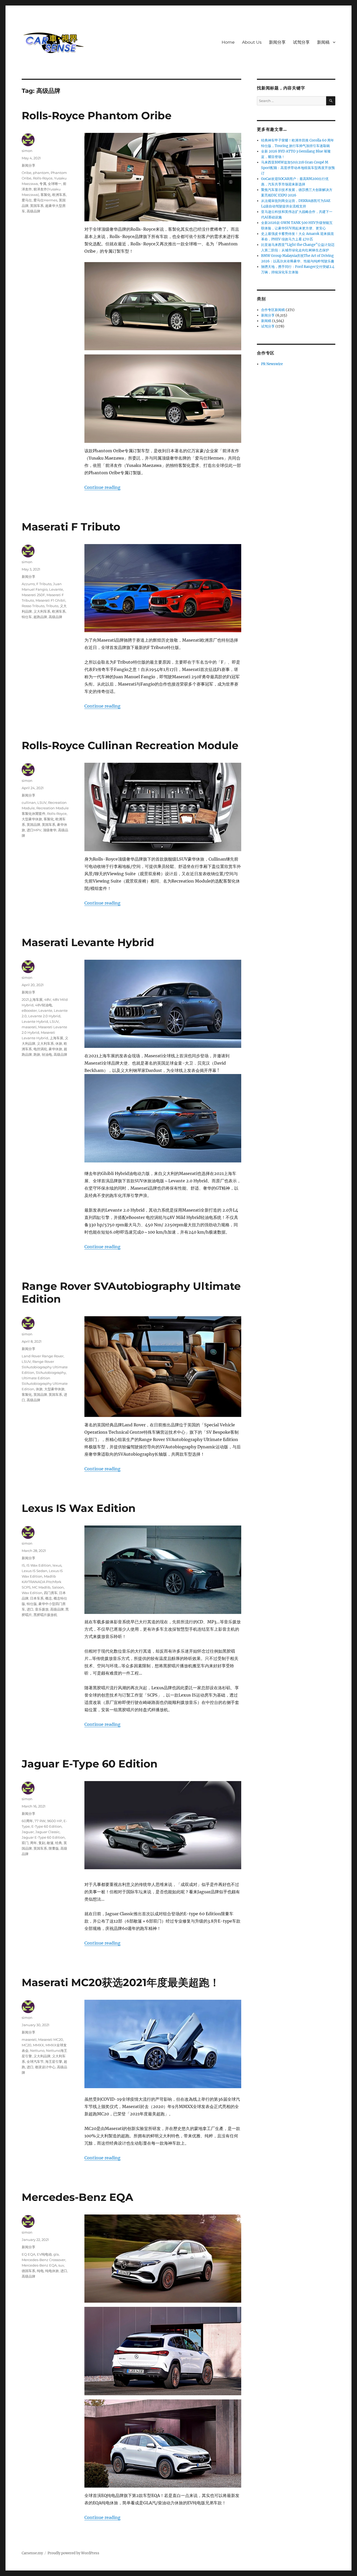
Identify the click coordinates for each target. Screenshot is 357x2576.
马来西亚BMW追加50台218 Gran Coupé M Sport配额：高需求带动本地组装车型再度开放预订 (298, 168)
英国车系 (37, 206)
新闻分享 (277, 42)
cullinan (29, 803)
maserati (29, 1027)
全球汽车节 (35, 2061)
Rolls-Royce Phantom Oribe (97, 115)
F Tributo (44, 584)
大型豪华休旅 (32, 819)
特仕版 (32, 1604)
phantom (41, 173)
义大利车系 (42, 611)
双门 (25, 1843)
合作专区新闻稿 (273, 310)
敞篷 (50, 1843)
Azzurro (28, 584)
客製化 (46, 195)
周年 (33, 1843)
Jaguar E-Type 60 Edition (90, 1764)
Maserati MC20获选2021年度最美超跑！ (121, 1982)
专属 (43, 184)
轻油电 (47, 1054)
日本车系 (37, 1598)
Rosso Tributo (33, 606)
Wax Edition (32, 1593)
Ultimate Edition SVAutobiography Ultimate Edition (45, 1383)
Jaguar (28, 1832)
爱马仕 (27, 200)
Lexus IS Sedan (34, 1571)
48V (48, 999)
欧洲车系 (59, 195)
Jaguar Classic (47, 1832)
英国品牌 (33, 824)
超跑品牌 (40, 617)
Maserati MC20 (51, 2040)
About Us (252, 42)
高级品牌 (33, 211)
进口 (30, 1609)
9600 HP (54, 1821)
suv (61, 2265)
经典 (59, 1843)
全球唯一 (55, 184)
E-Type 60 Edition (47, 1826)
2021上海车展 (32, 999)
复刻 (42, 1843)
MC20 (27, 2045)
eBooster (29, 1010)
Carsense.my (32, 2553)
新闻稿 (323, 42)
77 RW (40, 1821)
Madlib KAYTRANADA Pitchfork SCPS (42, 1582)
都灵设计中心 (45, 2067)
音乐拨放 (42, 1609)
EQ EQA (28, 2254)
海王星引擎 (54, 2061)
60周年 (27, 1821)
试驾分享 (301, 42)
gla (56, 2254)
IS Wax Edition (39, 1565)
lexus (57, 1565)
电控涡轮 (40, 1049)
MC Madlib (41, 1587)
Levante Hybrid (35, 1021)
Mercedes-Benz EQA (77, 2197)
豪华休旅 (55, 1049)
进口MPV (34, 830)
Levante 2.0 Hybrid (44, 1016)
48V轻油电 (44, 1005)
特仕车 (27, 617)
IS (23, 1565)
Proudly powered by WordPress (73, 2553)
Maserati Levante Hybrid (88, 942)
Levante (56, 589)
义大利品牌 (42, 2056)
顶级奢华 (50, 830)
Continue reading (102, 487)
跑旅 (37, 1054)
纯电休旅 (52, 2271)
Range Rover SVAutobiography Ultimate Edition (45, 1367)
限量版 (54, 1848)
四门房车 (51, 1593)
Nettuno (37, 2050)
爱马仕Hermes (45, 200)
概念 (49, 1598)
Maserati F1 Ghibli (50, 600)
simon (27, 151)
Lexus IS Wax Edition (79, 1508)
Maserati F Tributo (71, 527)
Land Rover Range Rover (43, 1356)
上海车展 (56, 1038)
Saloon (58, 1587)
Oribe (27, 173)
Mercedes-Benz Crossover (44, 2260)
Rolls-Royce (43, 178)
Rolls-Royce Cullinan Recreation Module (130, 745)
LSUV (42, 803)
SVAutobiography (51, 1372)
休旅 (59, 1043)
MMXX (38, 2045)
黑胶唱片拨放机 (45, 1615)
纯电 (40, 2271)
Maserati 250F (33, 595)
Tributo (52, 606)
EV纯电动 (44, 2254)
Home (228, 42)
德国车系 (28, 2271)
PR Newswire (272, 364)
